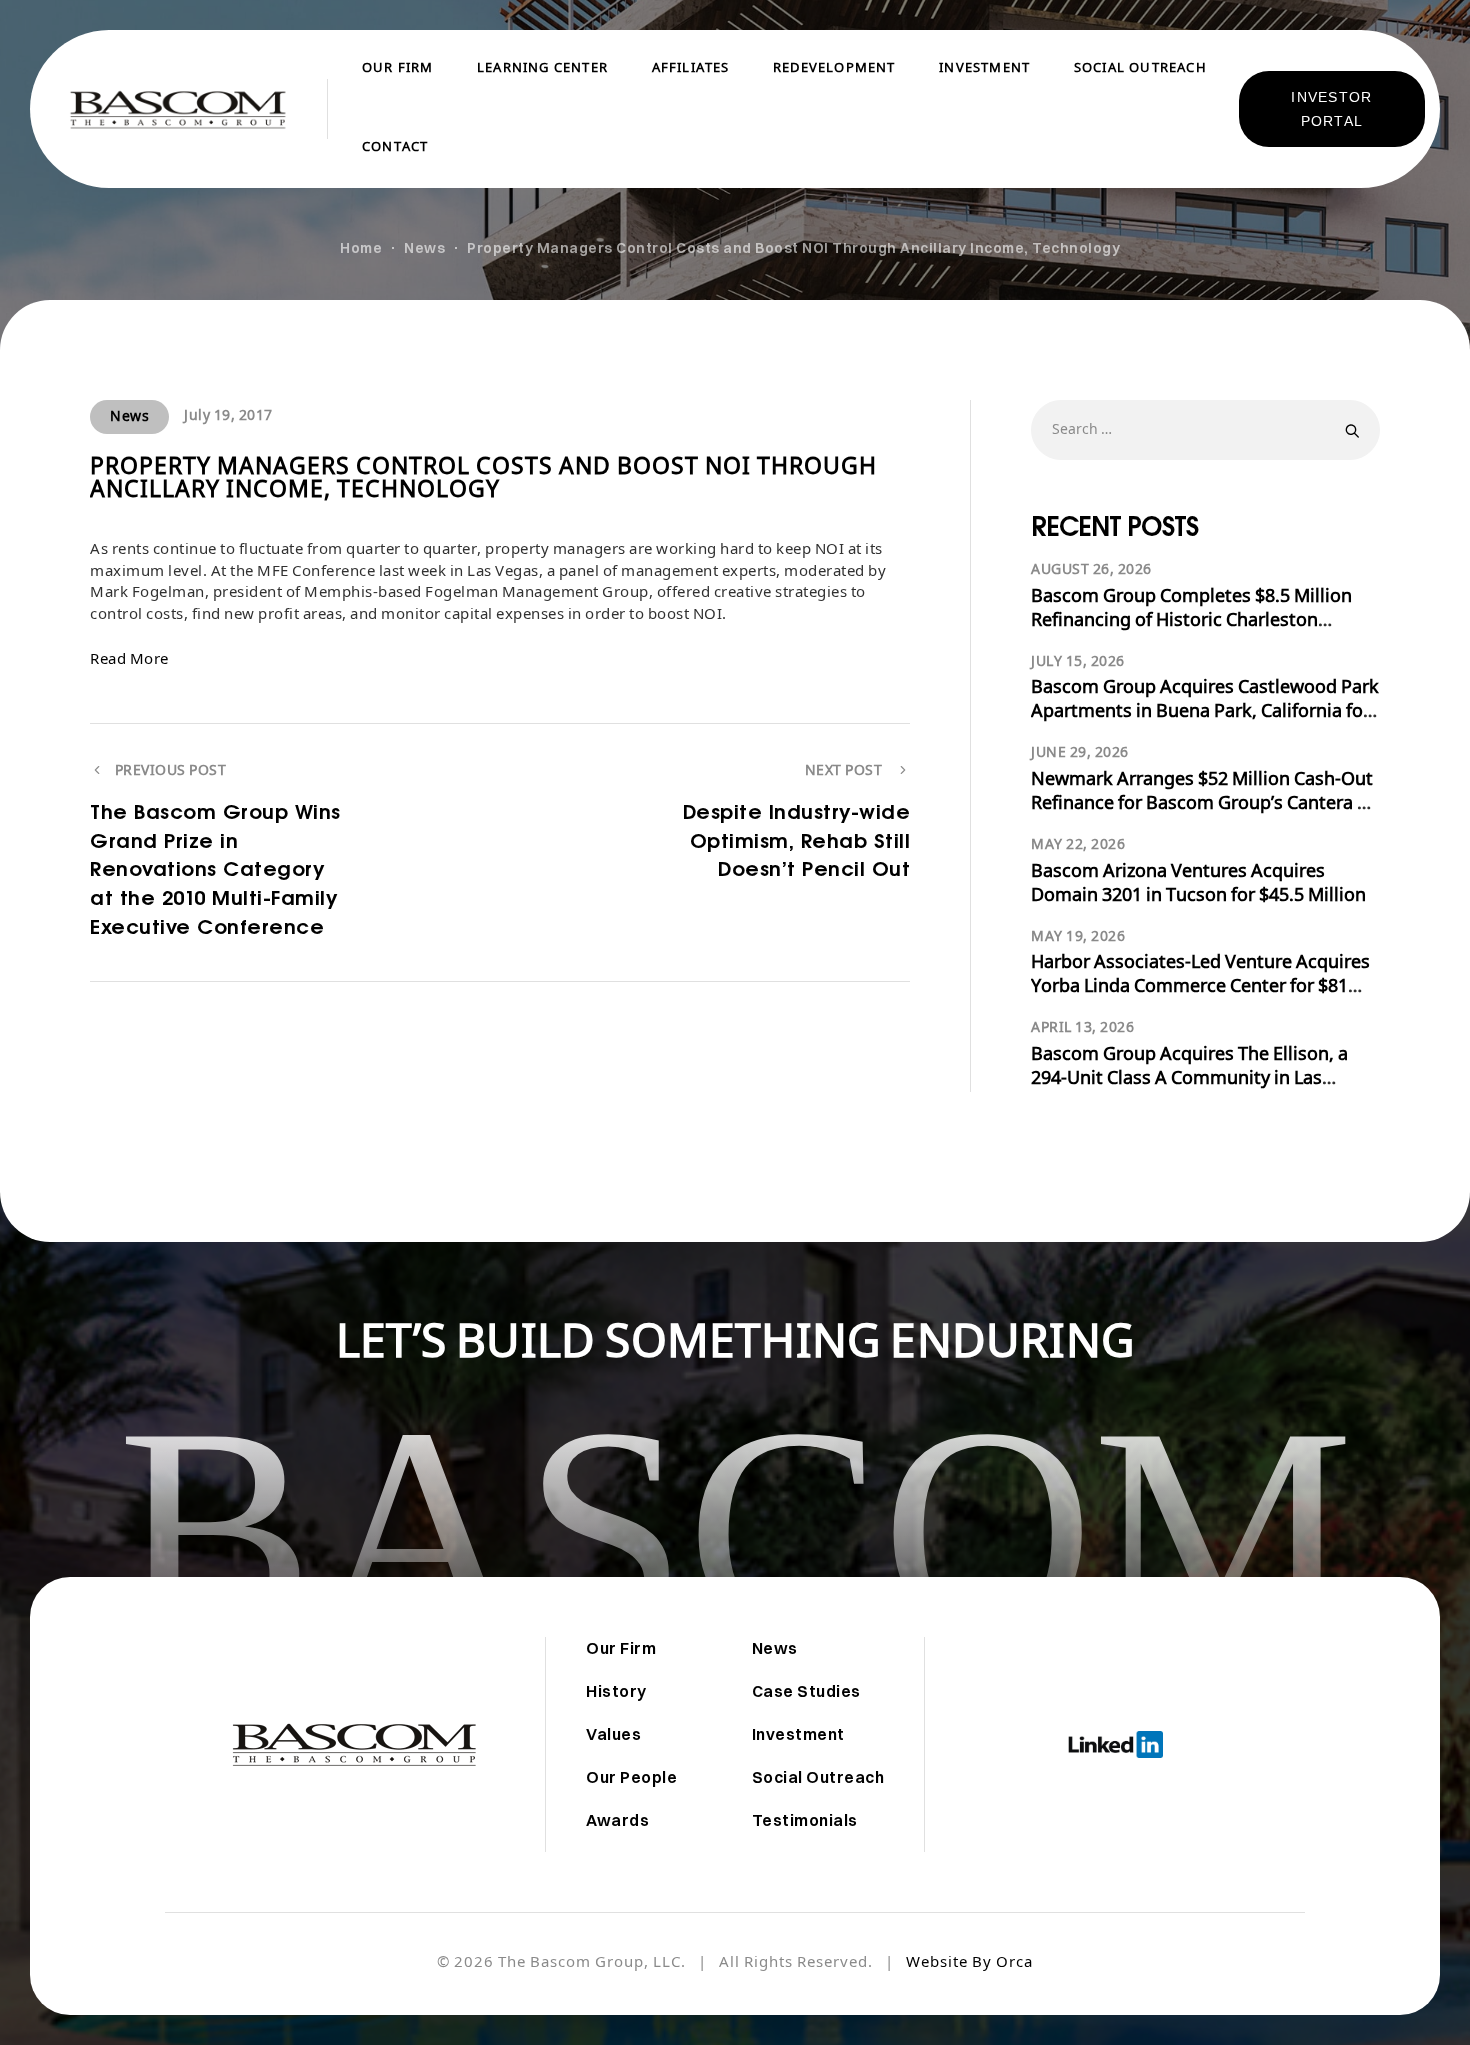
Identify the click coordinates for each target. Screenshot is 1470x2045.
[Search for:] (1205, 429)
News (129, 417)
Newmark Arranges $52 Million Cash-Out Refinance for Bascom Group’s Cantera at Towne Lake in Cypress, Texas (1202, 804)
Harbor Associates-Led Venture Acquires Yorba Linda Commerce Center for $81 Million (1200, 987)
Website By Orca (969, 1963)
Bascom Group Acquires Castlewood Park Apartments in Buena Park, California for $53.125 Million (1205, 712)
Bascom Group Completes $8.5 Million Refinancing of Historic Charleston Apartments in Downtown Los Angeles (1192, 621)
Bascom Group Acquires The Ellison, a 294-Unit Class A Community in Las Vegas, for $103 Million (1189, 1079)
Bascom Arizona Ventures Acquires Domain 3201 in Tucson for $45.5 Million (1198, 884)
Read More (129, 660)
